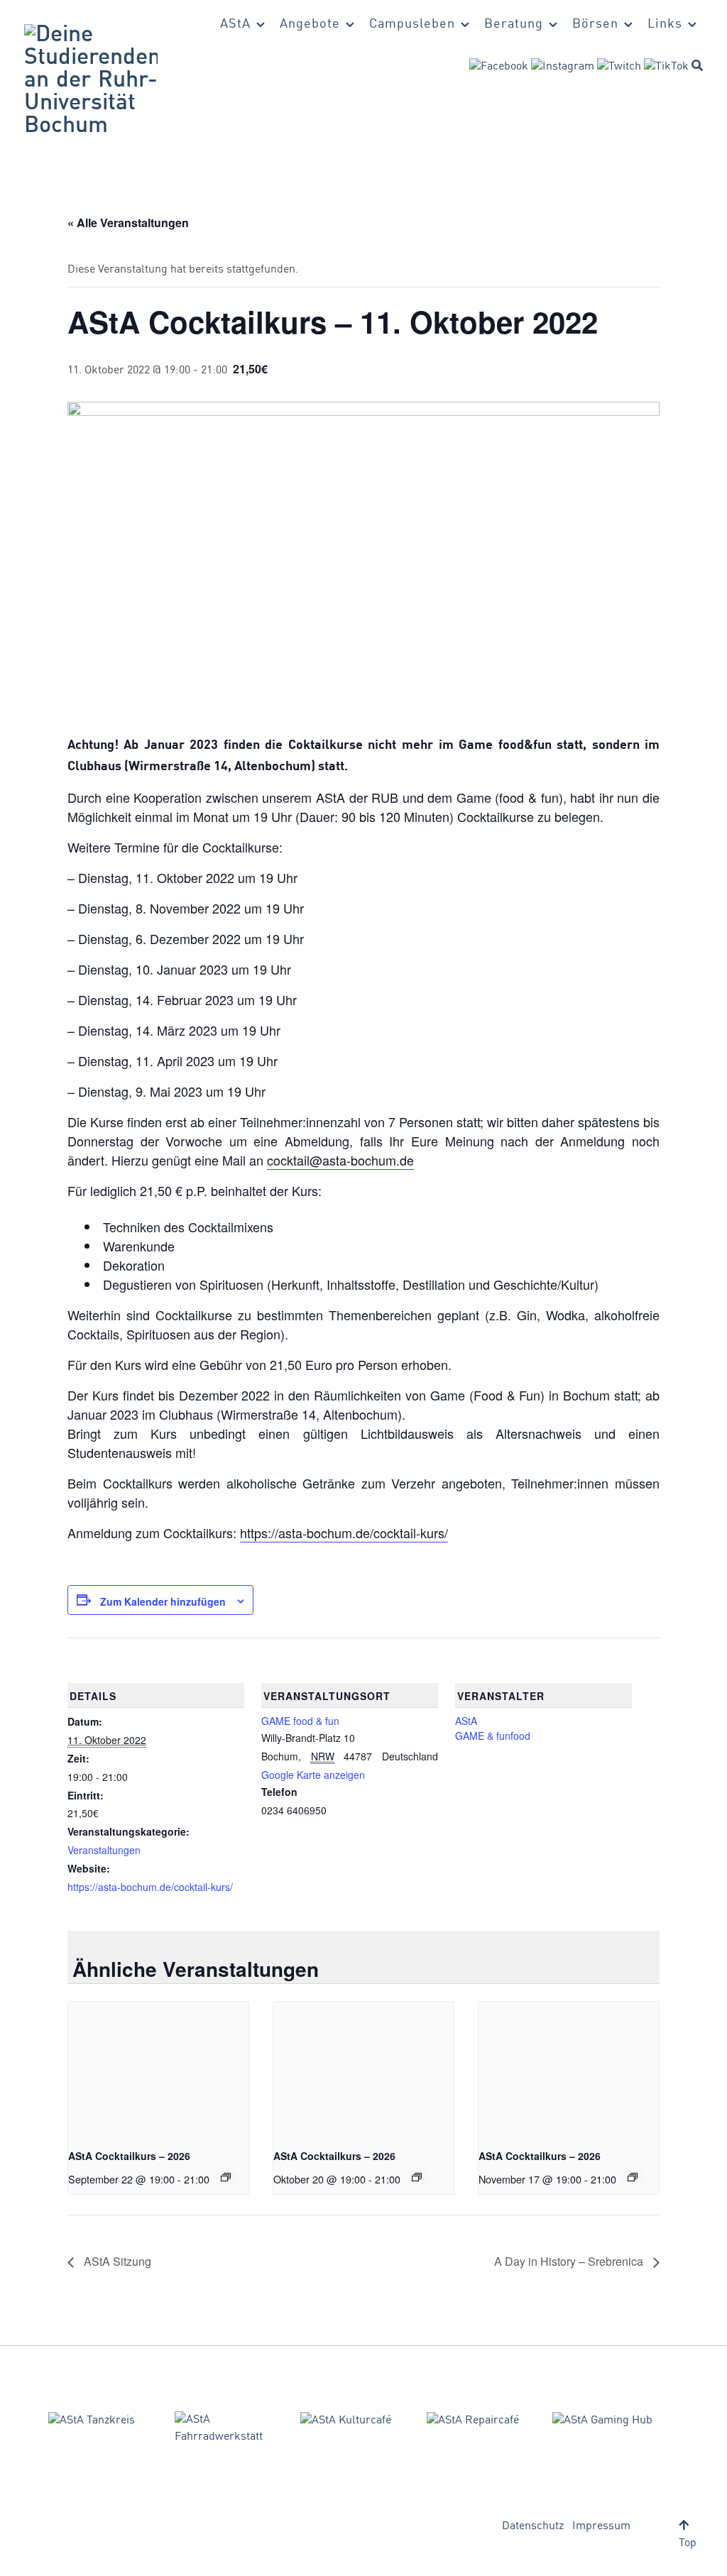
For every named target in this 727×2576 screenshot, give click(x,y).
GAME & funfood (493, 1736)
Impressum (601, 2526)
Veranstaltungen (104, 1850)
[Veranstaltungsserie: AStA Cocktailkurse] (226, 2177)
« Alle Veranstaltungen (128, 223)
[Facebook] (499, 67)
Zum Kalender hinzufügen (163, 1601)
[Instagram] (563, 67)
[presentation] (158, 2069)
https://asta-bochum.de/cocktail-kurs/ (344, 1533)
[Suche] (697, 65)
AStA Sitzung (116, 2261)
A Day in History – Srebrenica (570, 2261)
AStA (466, 1721)
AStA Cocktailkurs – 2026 (129, 2156)
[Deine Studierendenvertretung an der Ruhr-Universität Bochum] (91, 81)
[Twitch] (619, 67)
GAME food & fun (300, 1721)
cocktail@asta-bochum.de (340, 1160)
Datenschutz (533, 2526)
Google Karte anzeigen (313, 1775)
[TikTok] (666, 67)
